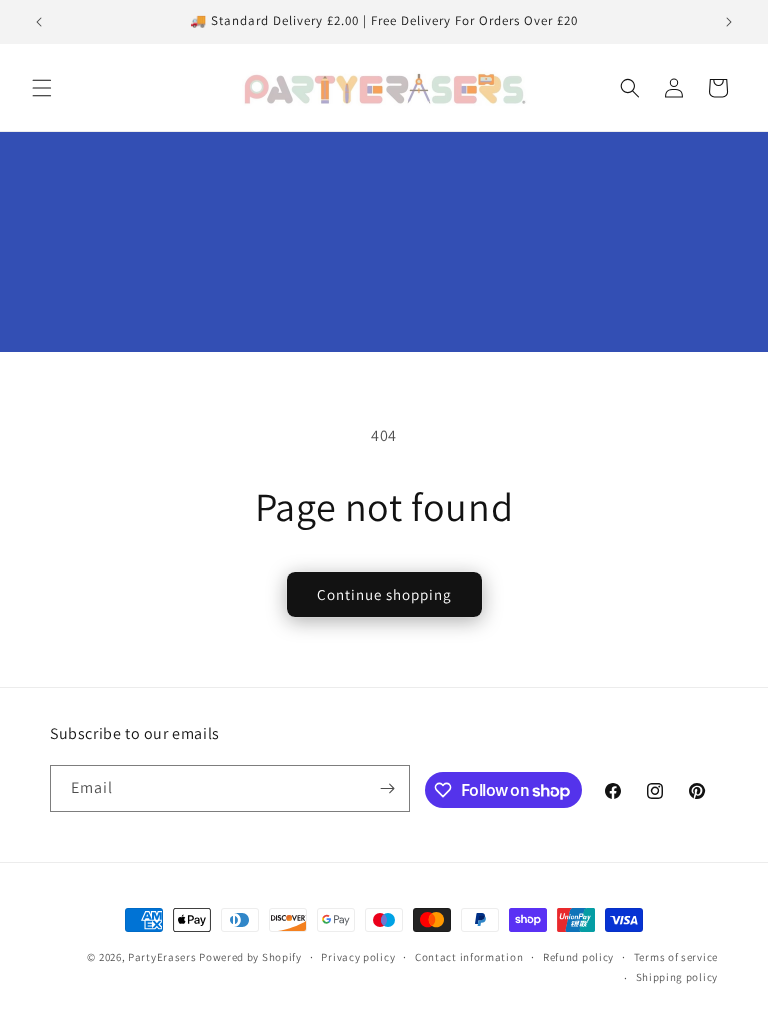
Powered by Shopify (250, 957)
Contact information (469, 957)
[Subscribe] (387, 788)
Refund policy (578, 957)
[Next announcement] (729, 22)
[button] (42, 88)
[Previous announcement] (39, 22)
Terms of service (676, 957)
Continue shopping (384, 594)
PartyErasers (162, 957)
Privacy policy (358, 957)
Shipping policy (677, 977)
